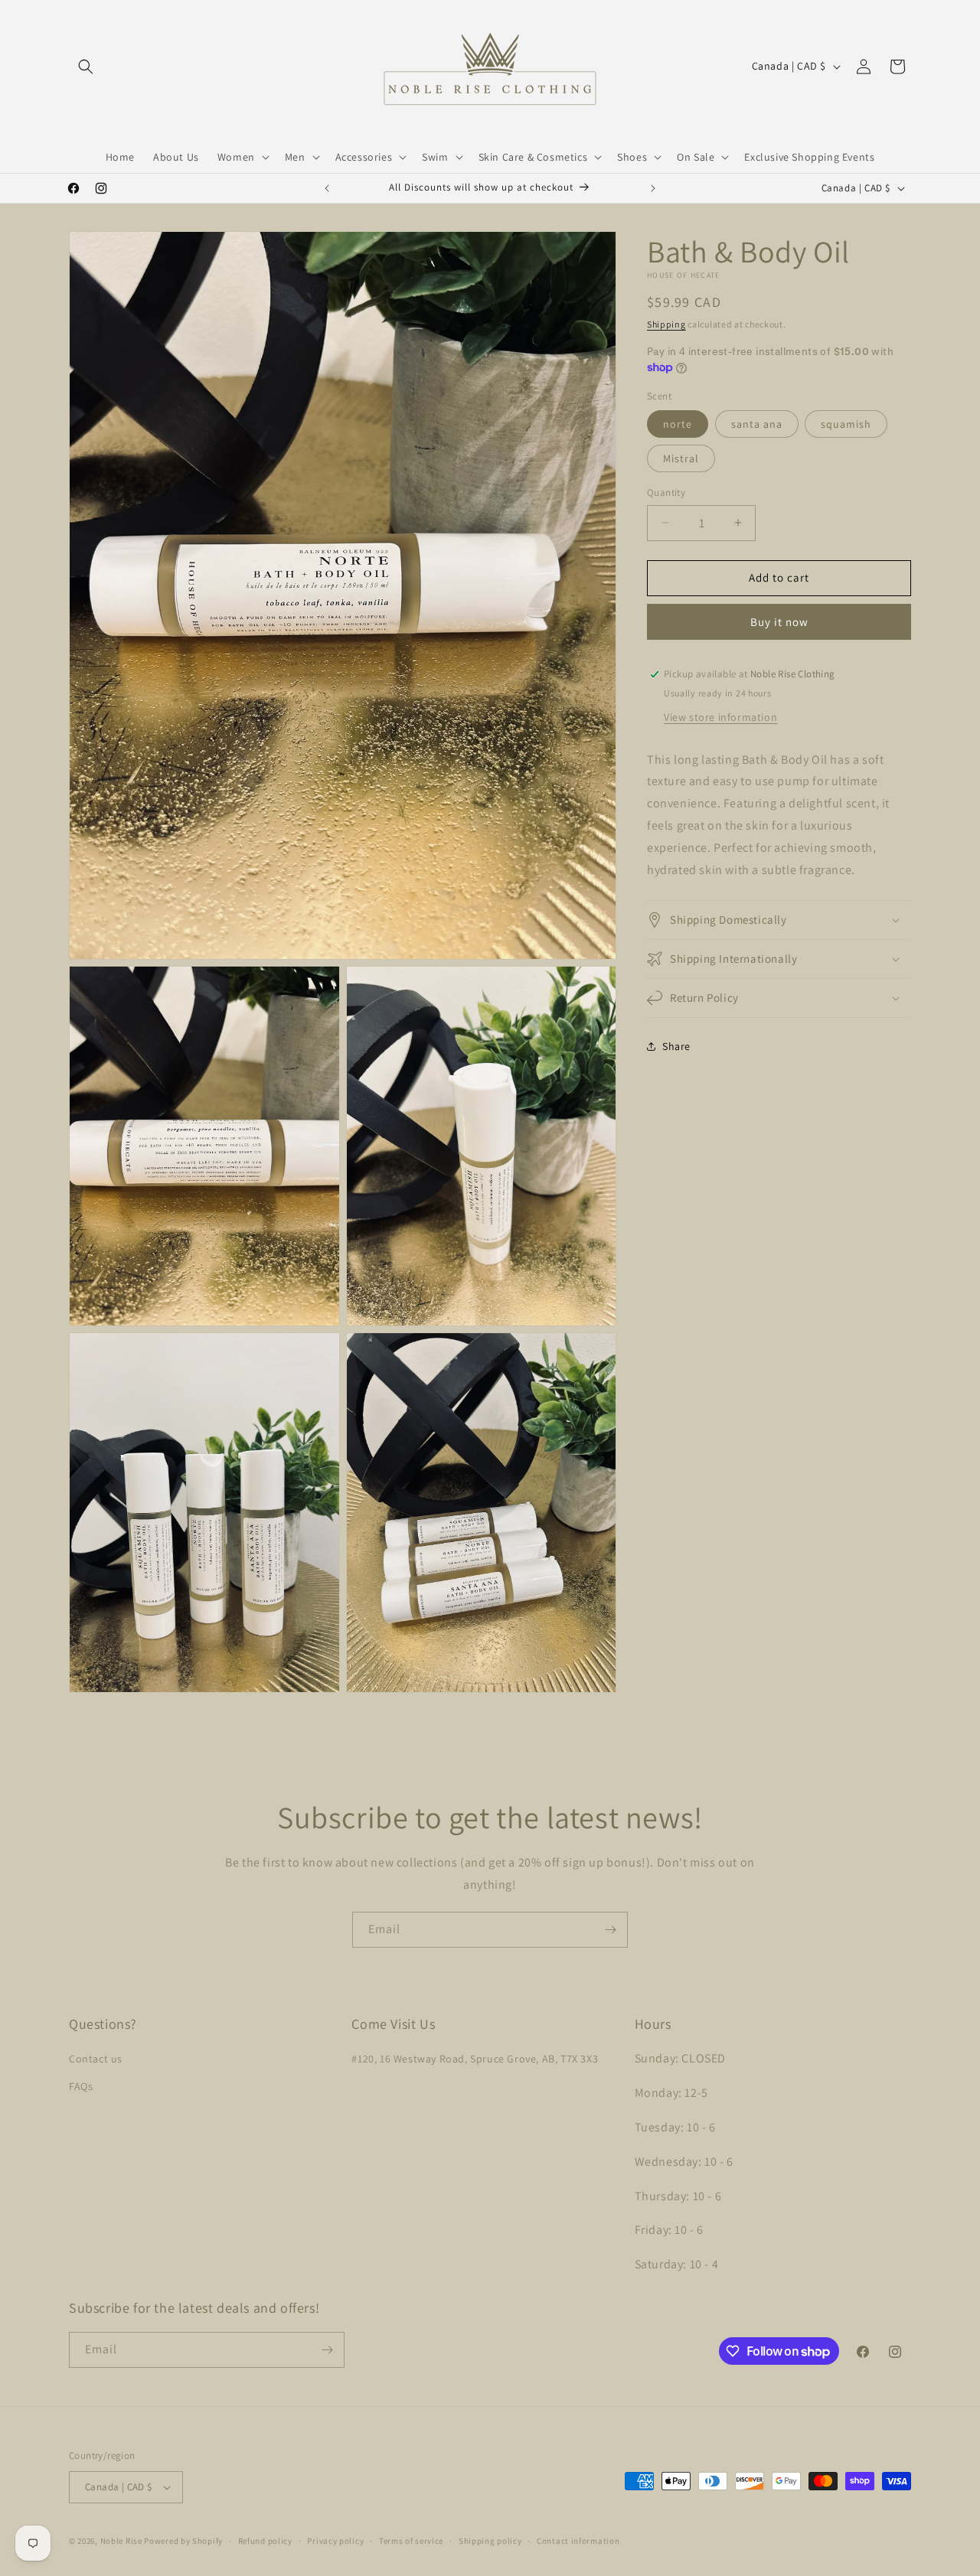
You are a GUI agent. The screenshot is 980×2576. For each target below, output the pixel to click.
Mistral (681, 458)
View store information (720, 717)
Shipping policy (490, 2540)
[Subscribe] (610, 1930)
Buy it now (779, 622)
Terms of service (411, 2540)
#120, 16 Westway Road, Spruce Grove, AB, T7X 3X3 (475, 2059)
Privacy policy (335, 2540)
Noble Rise (121, 2541)
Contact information (578, 2540)
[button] (86, 67)
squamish (846, 424)
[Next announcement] (653, 188)
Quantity (666, 492)
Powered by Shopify (183, 2541)
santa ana (757, 424)
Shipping (666, 324)
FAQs (81, 2085)
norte (678, 424)
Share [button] (676, 1046)
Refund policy (265, 2540)
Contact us (96, 2059)
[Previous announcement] (327, 188)
